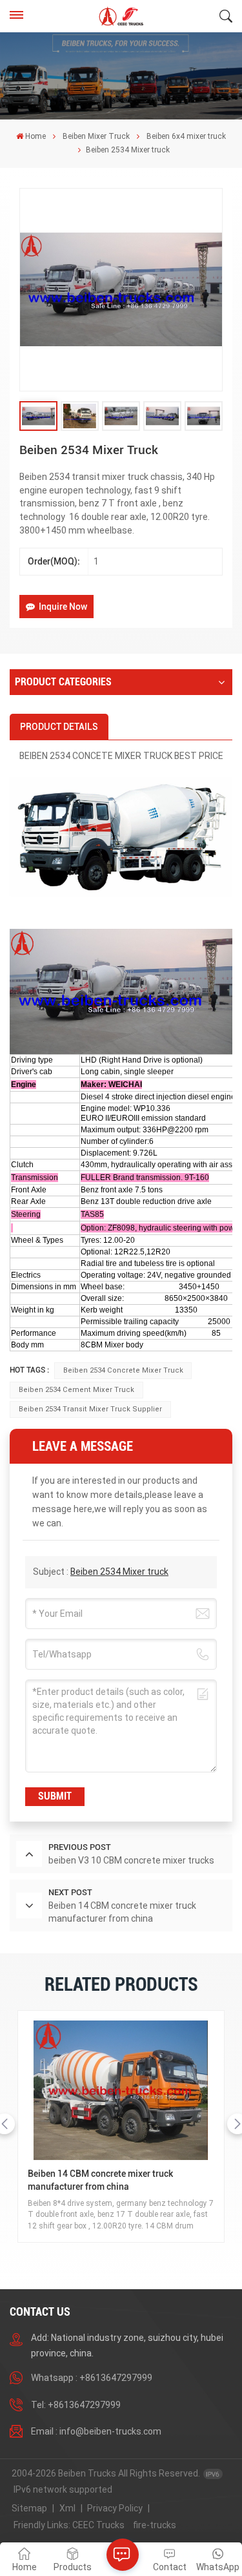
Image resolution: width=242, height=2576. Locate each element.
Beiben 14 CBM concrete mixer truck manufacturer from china (100, 2180)
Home (35, 136)
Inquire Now (63, 607)
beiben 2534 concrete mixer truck (123, 1370)
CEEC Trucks (98, 2525)
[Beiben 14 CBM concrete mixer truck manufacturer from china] (121, 2091)
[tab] (59, 727)
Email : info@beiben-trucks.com (96, 2431)
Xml (67, 2508)
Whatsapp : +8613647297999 (92, 2378)
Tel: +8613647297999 (76, 2405)
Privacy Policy (115, 2508)
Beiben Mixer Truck (96, 136)
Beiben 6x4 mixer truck (186, 136)
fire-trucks (155, 2525)
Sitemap (29, 2508)
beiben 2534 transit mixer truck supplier (90, 1409)
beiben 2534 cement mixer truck (76, 1390)
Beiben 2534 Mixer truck (119, 1572)
